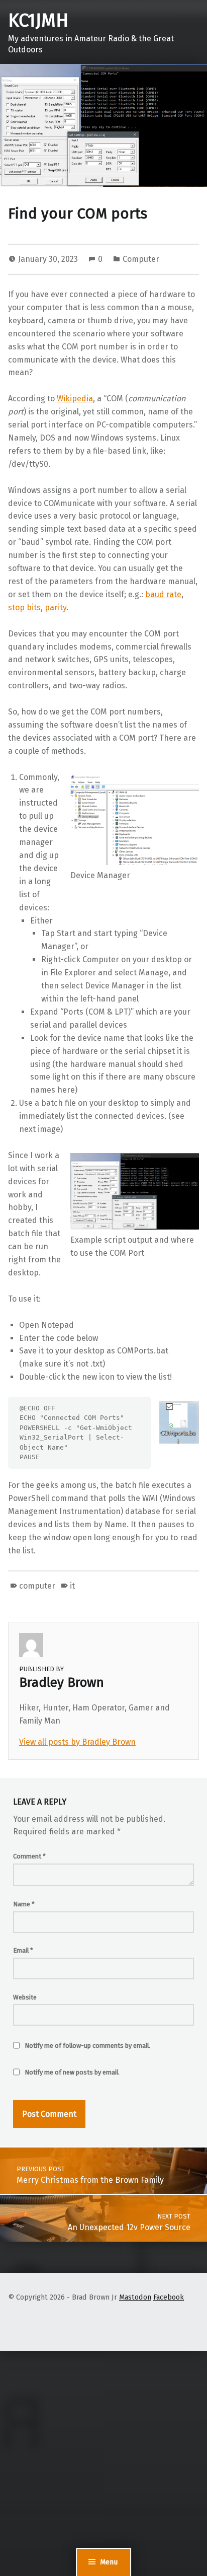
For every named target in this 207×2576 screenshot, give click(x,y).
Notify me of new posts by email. (72, 2072)
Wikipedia (75, 399)
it (72, 1586)
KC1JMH (38, 21)
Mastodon (135, 2297)
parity (56, 607)
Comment (29, 1856)
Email (23, 1950)
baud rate (163, 594)
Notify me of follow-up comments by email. (87, 2046)
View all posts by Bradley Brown (77, 1742)
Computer (141, 259)
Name (24, 1904)
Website (25, 1997)
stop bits (24, 607)
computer (37, 1586)
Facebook (169, 2297)
